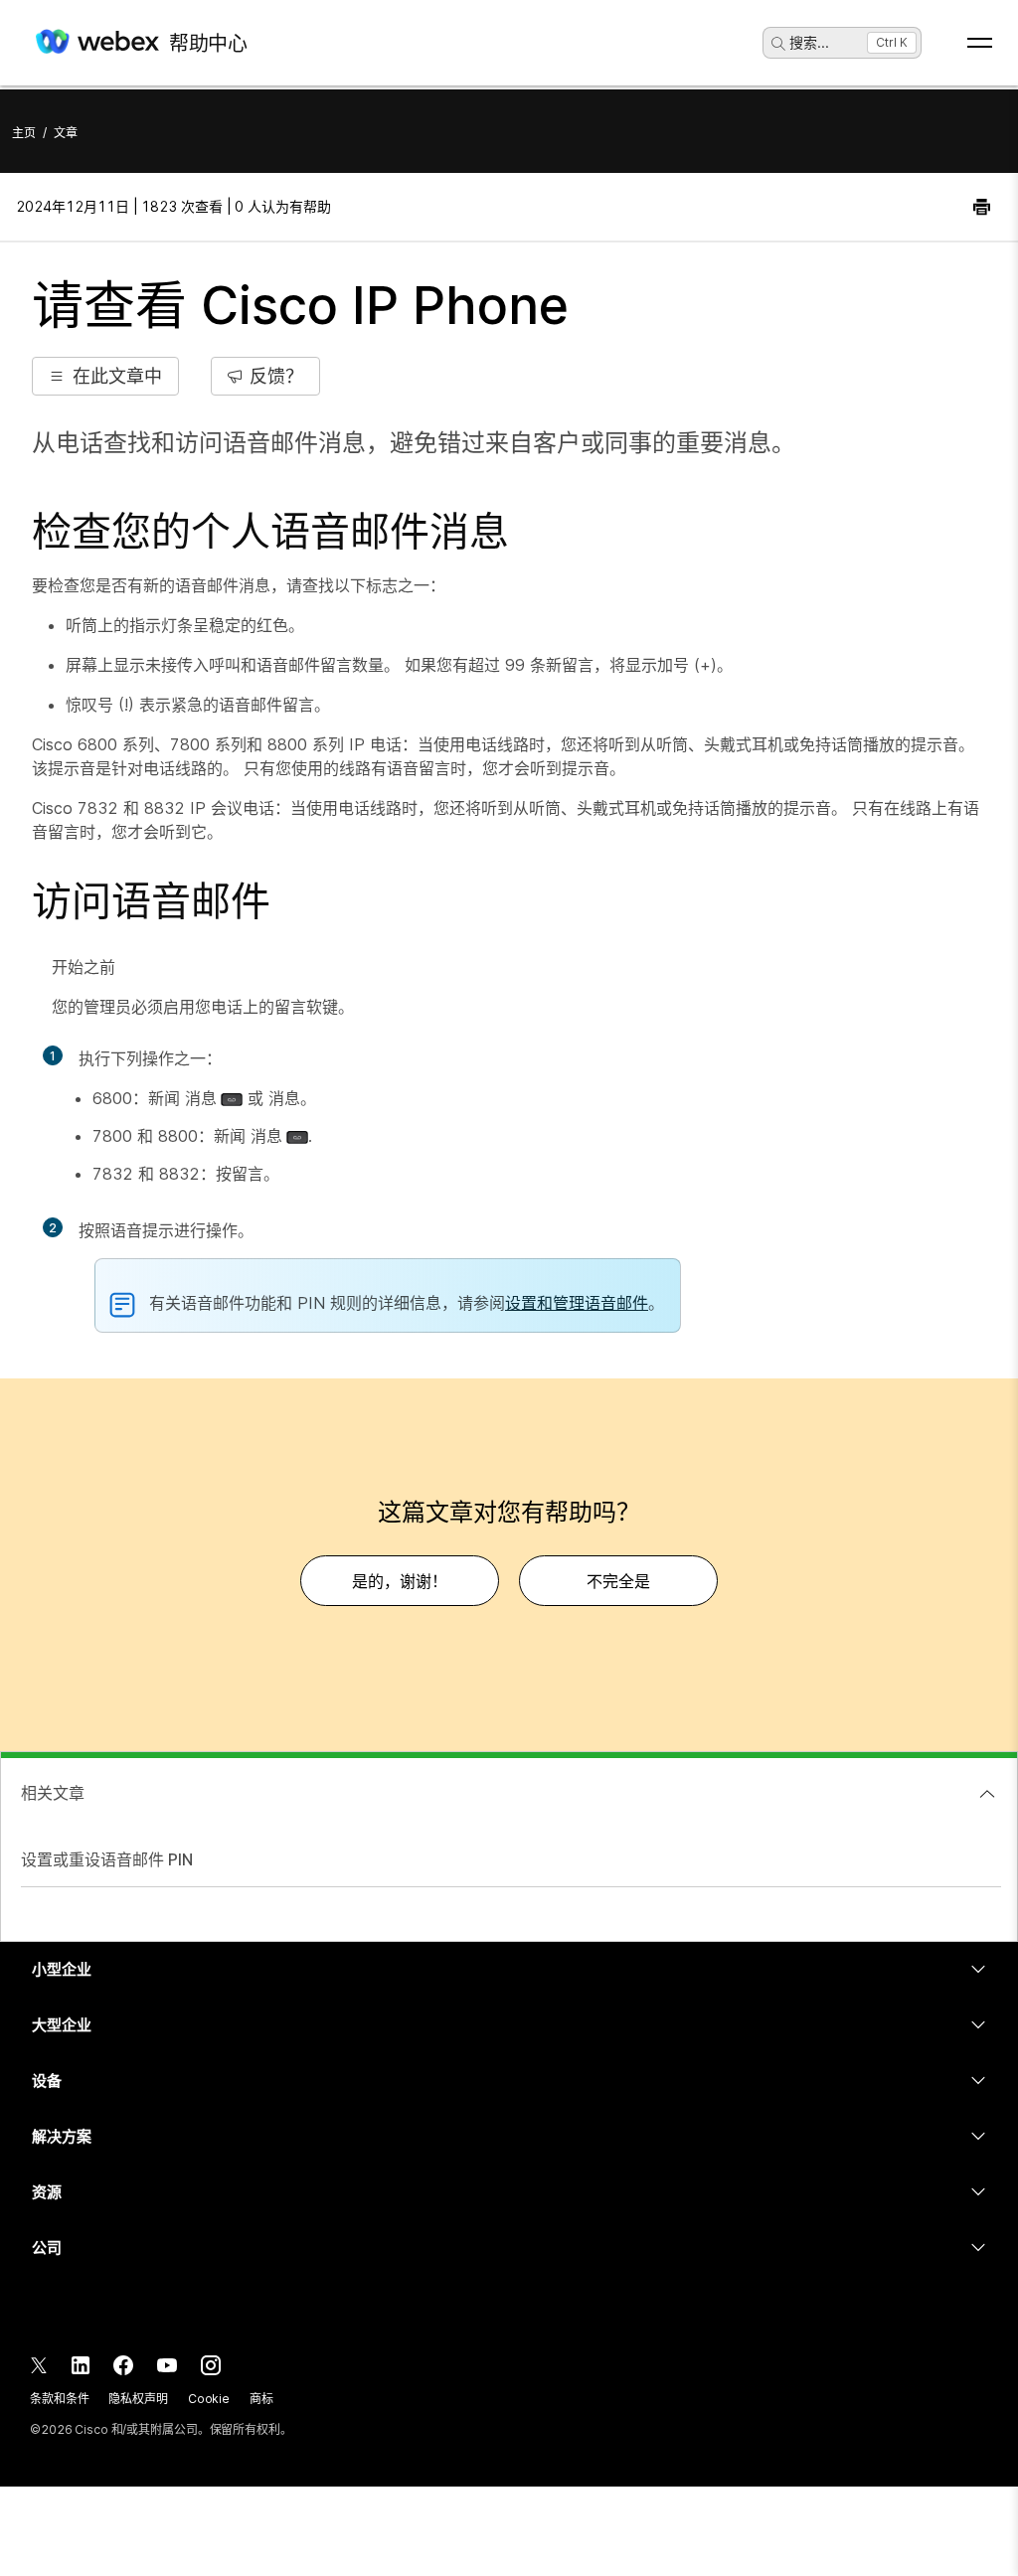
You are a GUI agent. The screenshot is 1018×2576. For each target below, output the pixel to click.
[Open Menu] (980, 43)
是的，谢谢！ (400, 1581)
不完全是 (618, 1581)
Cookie (209, 2399)
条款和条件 (59, 2399)
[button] (105, 376)
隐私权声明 (138, 2399)
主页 (24, 133)
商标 (261, 2399)
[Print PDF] (982, 207)
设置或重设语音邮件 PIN (107, 1859)
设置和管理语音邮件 (577, 1303)
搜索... (809, 42)
